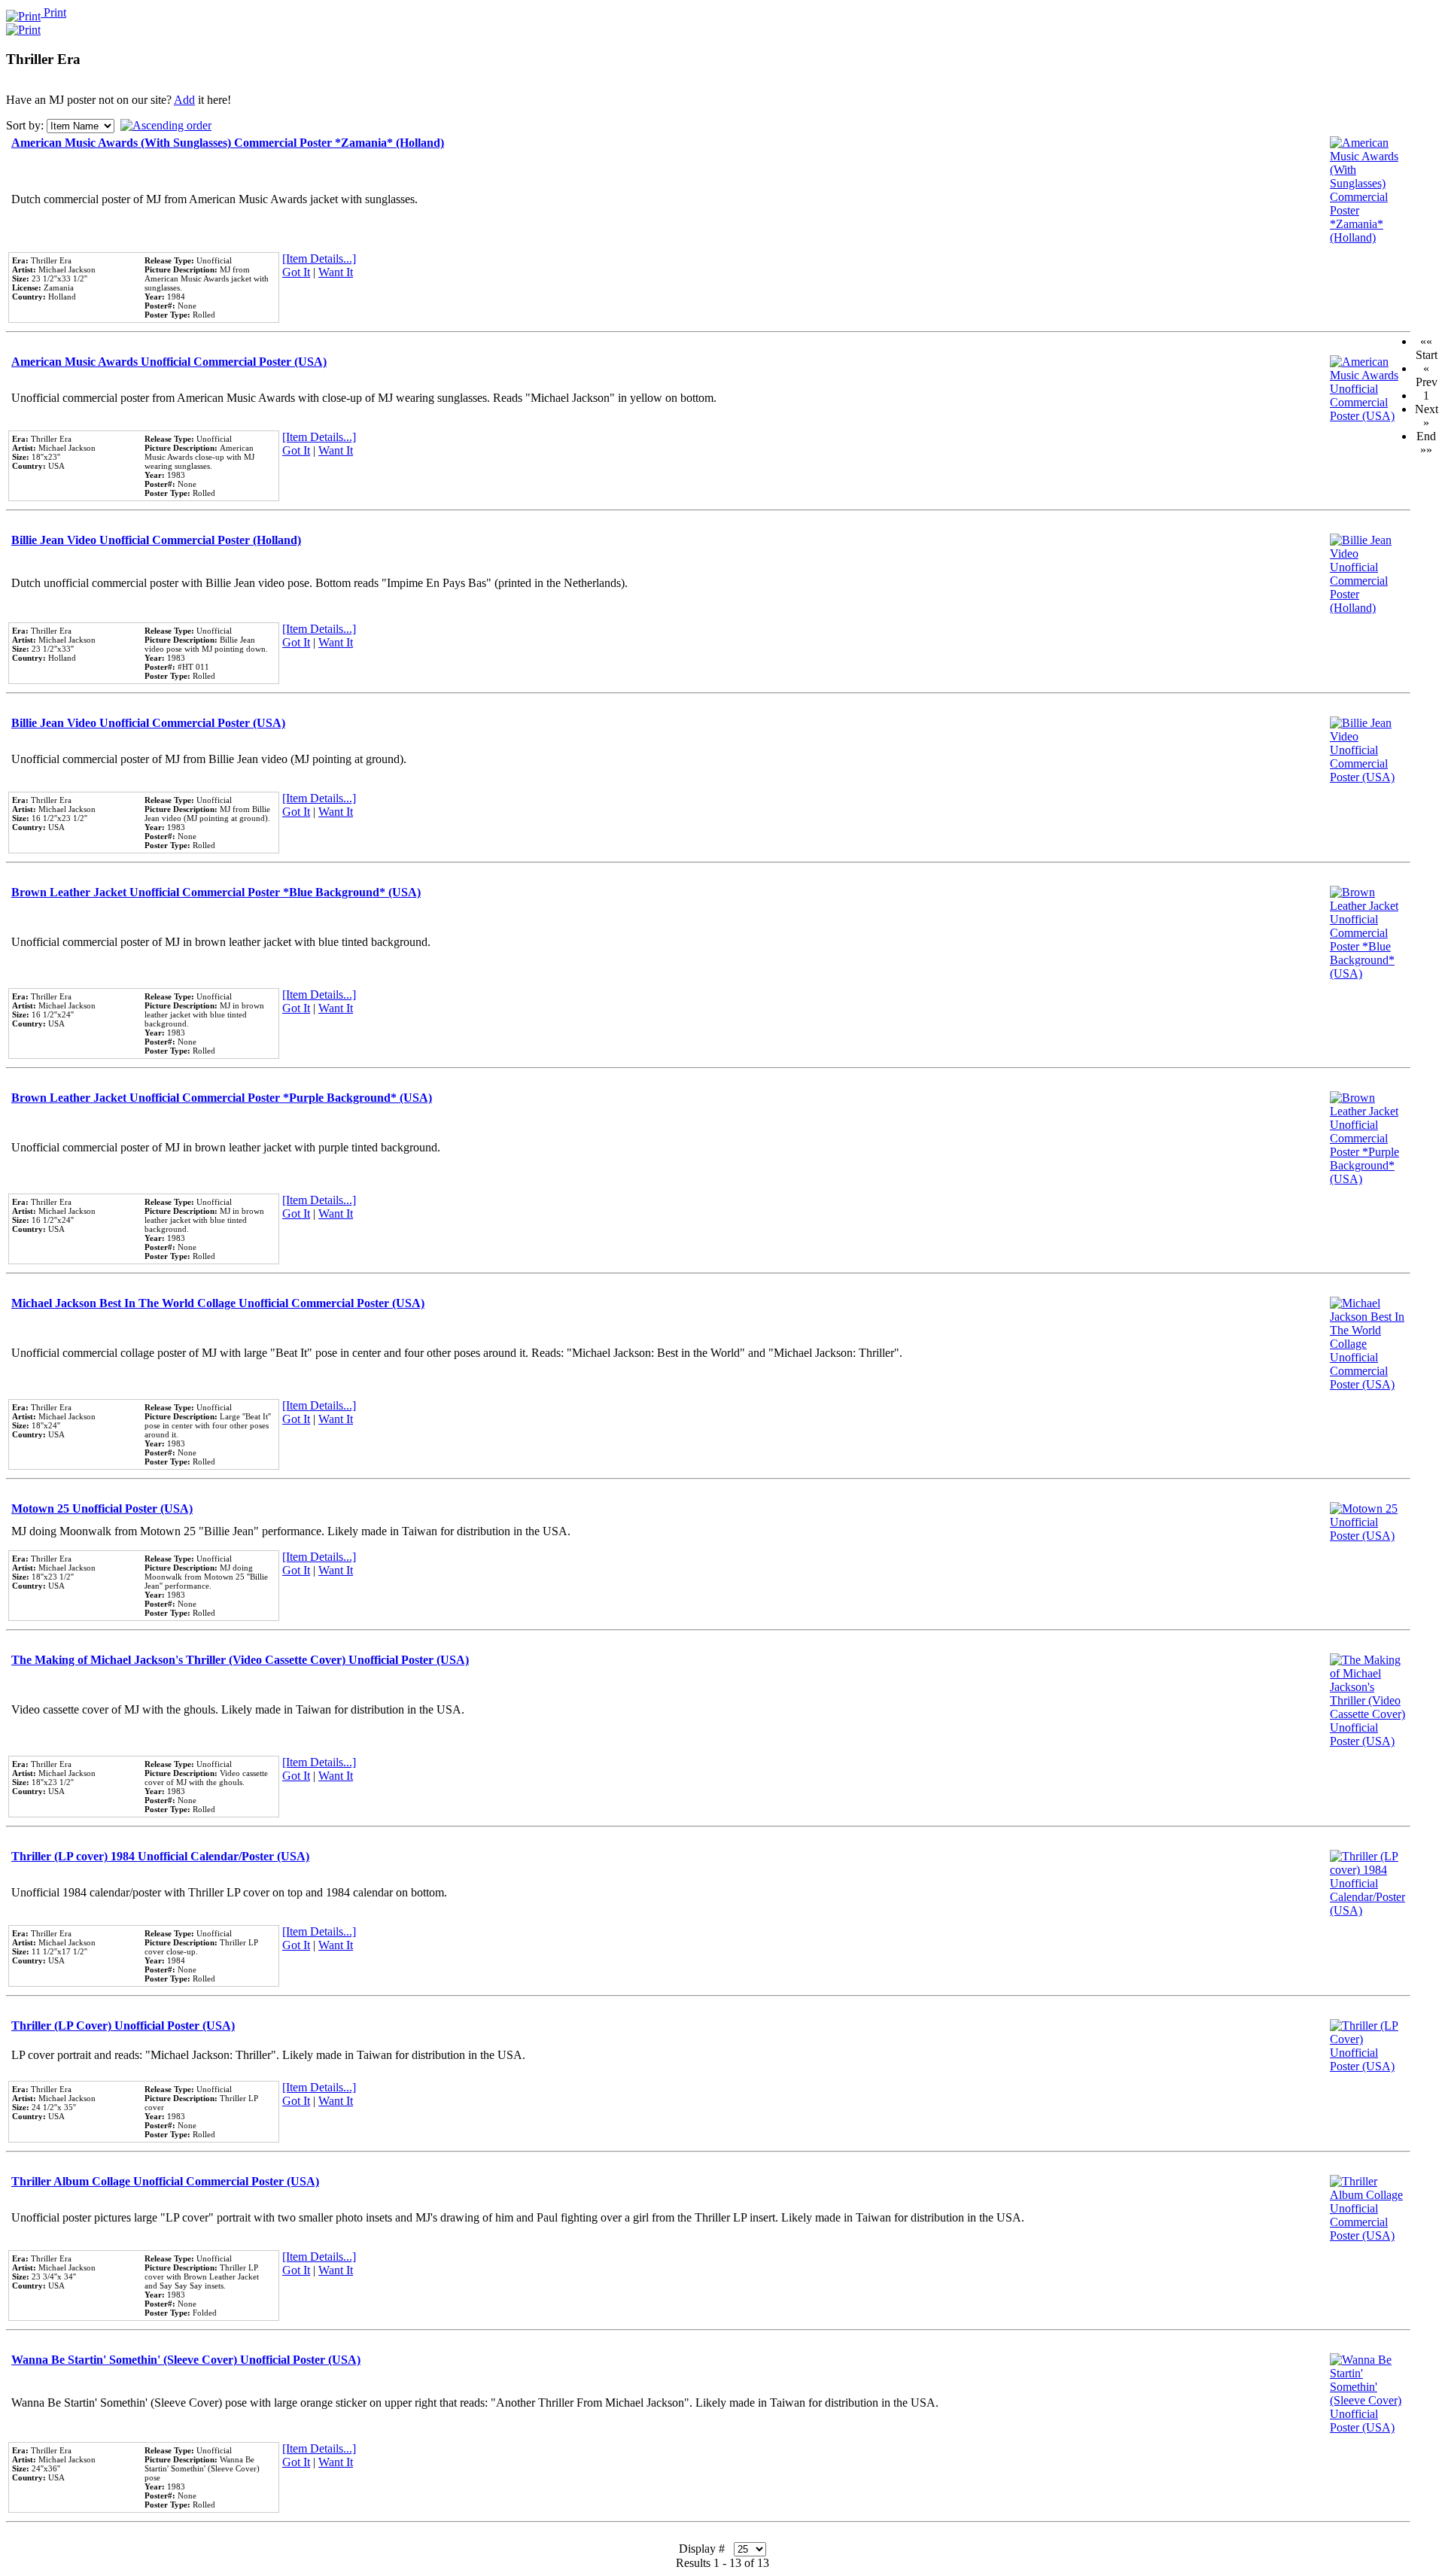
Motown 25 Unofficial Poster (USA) (102, 1508)
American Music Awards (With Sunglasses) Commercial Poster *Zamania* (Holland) (228, 143)
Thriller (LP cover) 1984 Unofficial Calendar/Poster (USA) (160, 1856)
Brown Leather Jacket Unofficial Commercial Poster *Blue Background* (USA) (216, 892)
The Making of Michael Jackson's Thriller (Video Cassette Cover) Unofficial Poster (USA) (240, 1660)
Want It (336, 272)
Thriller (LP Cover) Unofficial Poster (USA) (123, 2026)
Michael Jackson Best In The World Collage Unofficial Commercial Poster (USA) (218, 1303)
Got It (296, 272)
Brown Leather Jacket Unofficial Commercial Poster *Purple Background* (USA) (222, 1098)
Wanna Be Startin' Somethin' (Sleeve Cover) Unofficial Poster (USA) (186, 2360)
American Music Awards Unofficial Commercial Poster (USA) (169, 362)
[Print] (23, 26)
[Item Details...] (319, 259)
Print (53, 12)
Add (184, 100)
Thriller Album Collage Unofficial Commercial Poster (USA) (165, 2181)
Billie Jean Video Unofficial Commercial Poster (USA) (148, 723)
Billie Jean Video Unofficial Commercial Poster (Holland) (156, 540)
